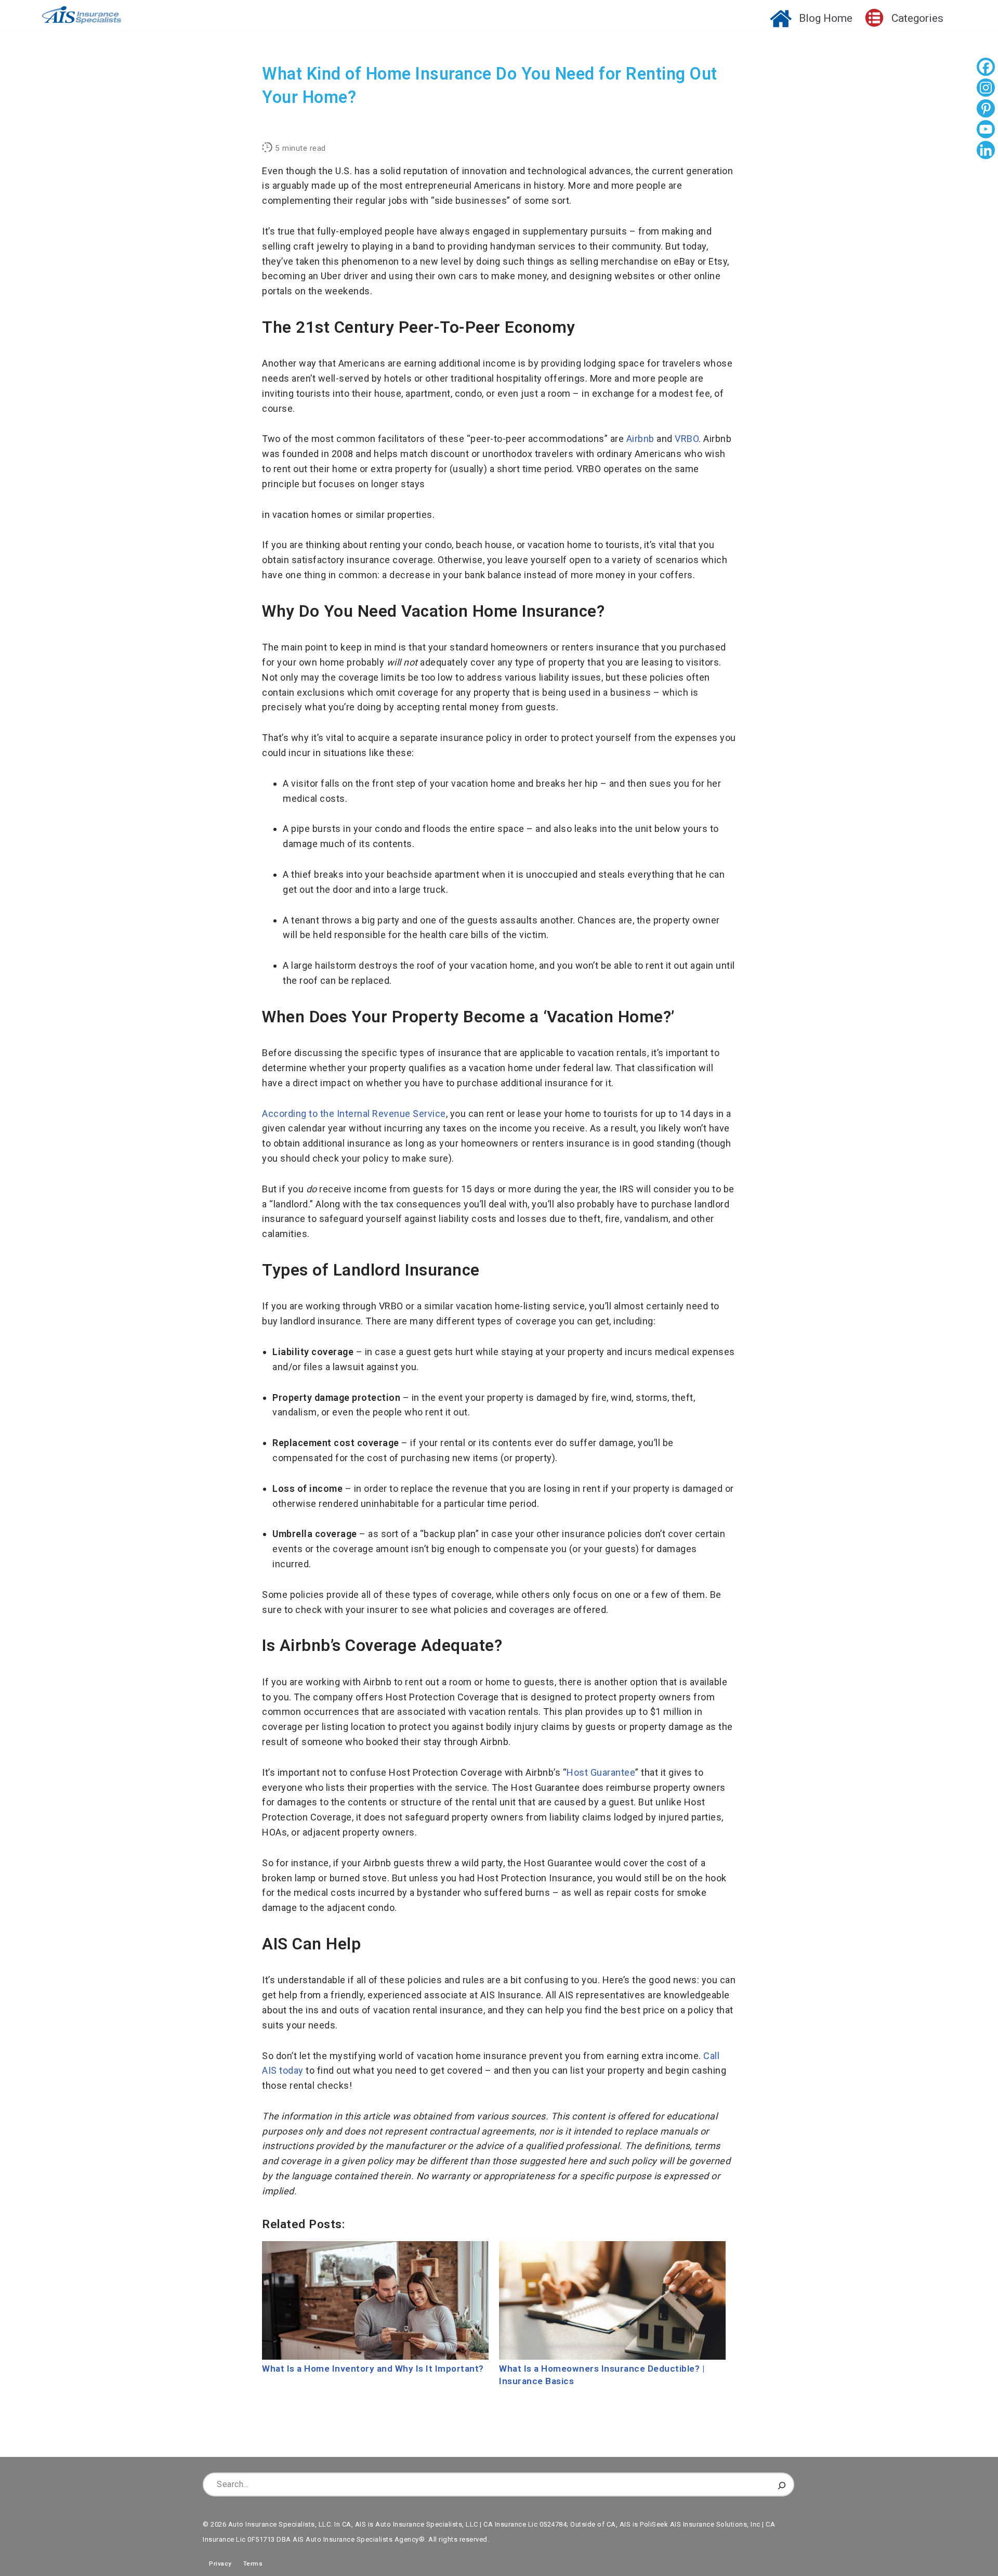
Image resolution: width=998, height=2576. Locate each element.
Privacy (217, 2564)
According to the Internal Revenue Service (354, 1114)
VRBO (687, 439)
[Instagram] (986, 89)
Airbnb (640, 439)
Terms (253, 2564)
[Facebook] (986, 68)
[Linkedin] (986, 151)
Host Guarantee (601, 1772)
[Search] (782, 2484)
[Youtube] (986, 131)
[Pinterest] (986, 110)
